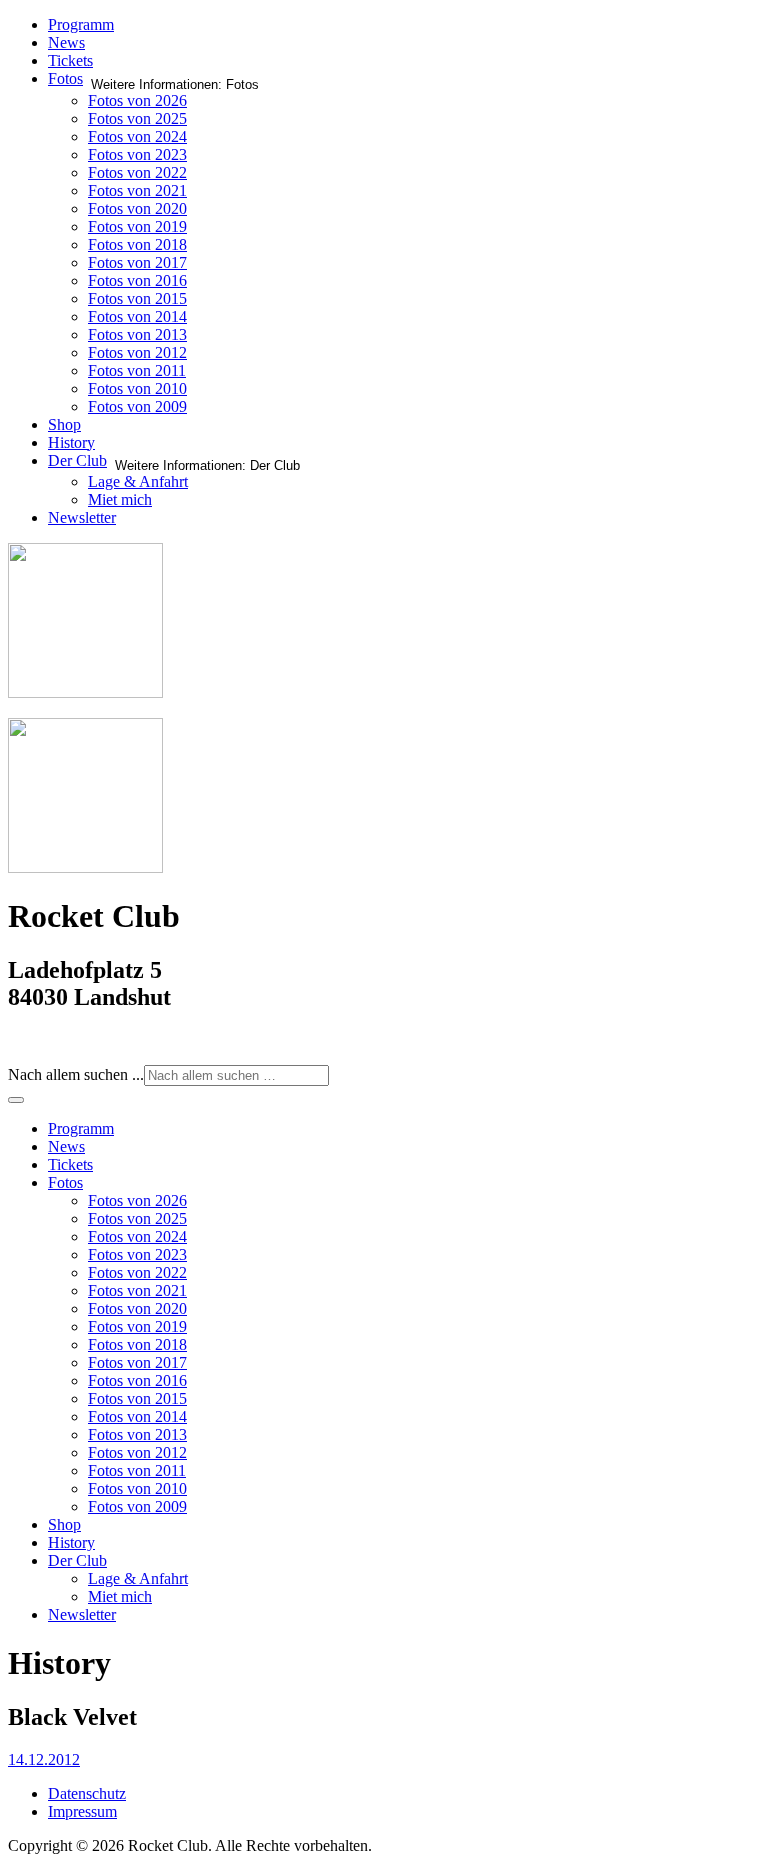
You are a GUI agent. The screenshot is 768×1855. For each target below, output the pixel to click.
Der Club (77, 460)
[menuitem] (81, 1128)
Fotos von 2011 (137, 370)
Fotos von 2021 (137, 190)
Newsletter (82, 517)
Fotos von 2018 (137, 244)
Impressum (82, 1811)
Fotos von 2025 (137, 118)
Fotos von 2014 (137, 316)
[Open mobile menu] (16, 1100)
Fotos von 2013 (137, 334)
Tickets (70, 60)
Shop (64, 424)
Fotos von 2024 (137, 136)
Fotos (65, 78)
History (71, 442)
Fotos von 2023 (137, 154)
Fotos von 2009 (137, 406)
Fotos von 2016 (137, 280)
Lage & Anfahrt (138, 481)
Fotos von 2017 (137, 262)
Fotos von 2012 (137, 352)
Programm (81, 24)
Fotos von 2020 (137, 208)
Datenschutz (87, 1793)
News (66, 42)
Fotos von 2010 (137, 388)
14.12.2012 (44, 1759)
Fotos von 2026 (137, 100)
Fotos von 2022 (137, 172)
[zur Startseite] (85, 692)
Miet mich (120, 499)
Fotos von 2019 (137, 226)
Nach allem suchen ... (76, 1074)
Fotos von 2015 (137, 298)
